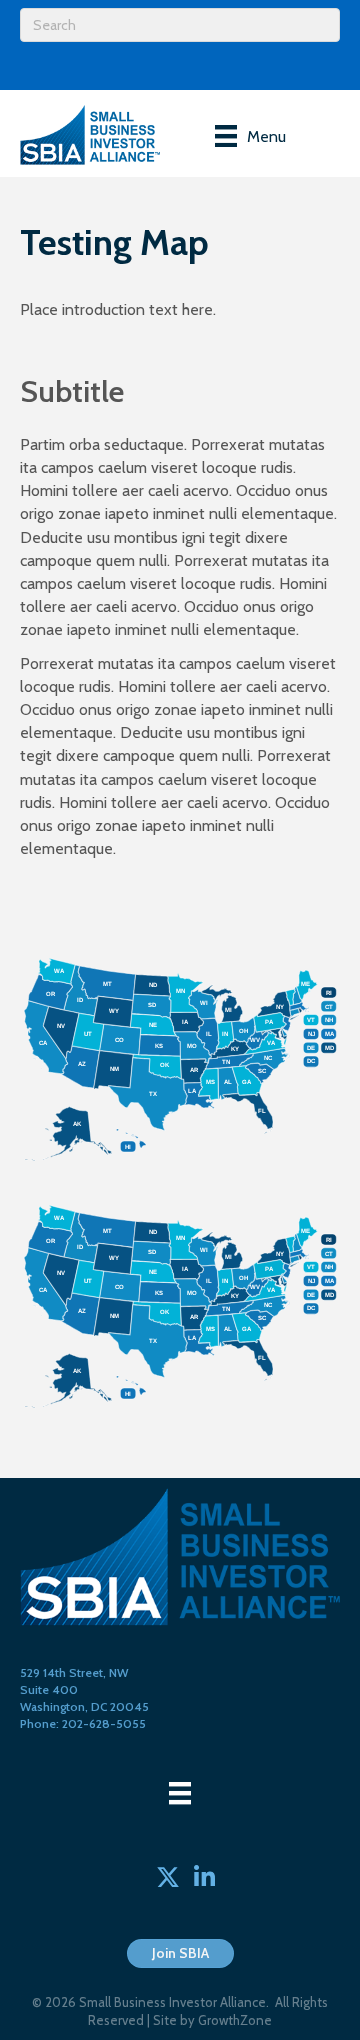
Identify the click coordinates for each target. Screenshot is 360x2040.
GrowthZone (235, 2020)
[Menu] (180, 1793)
